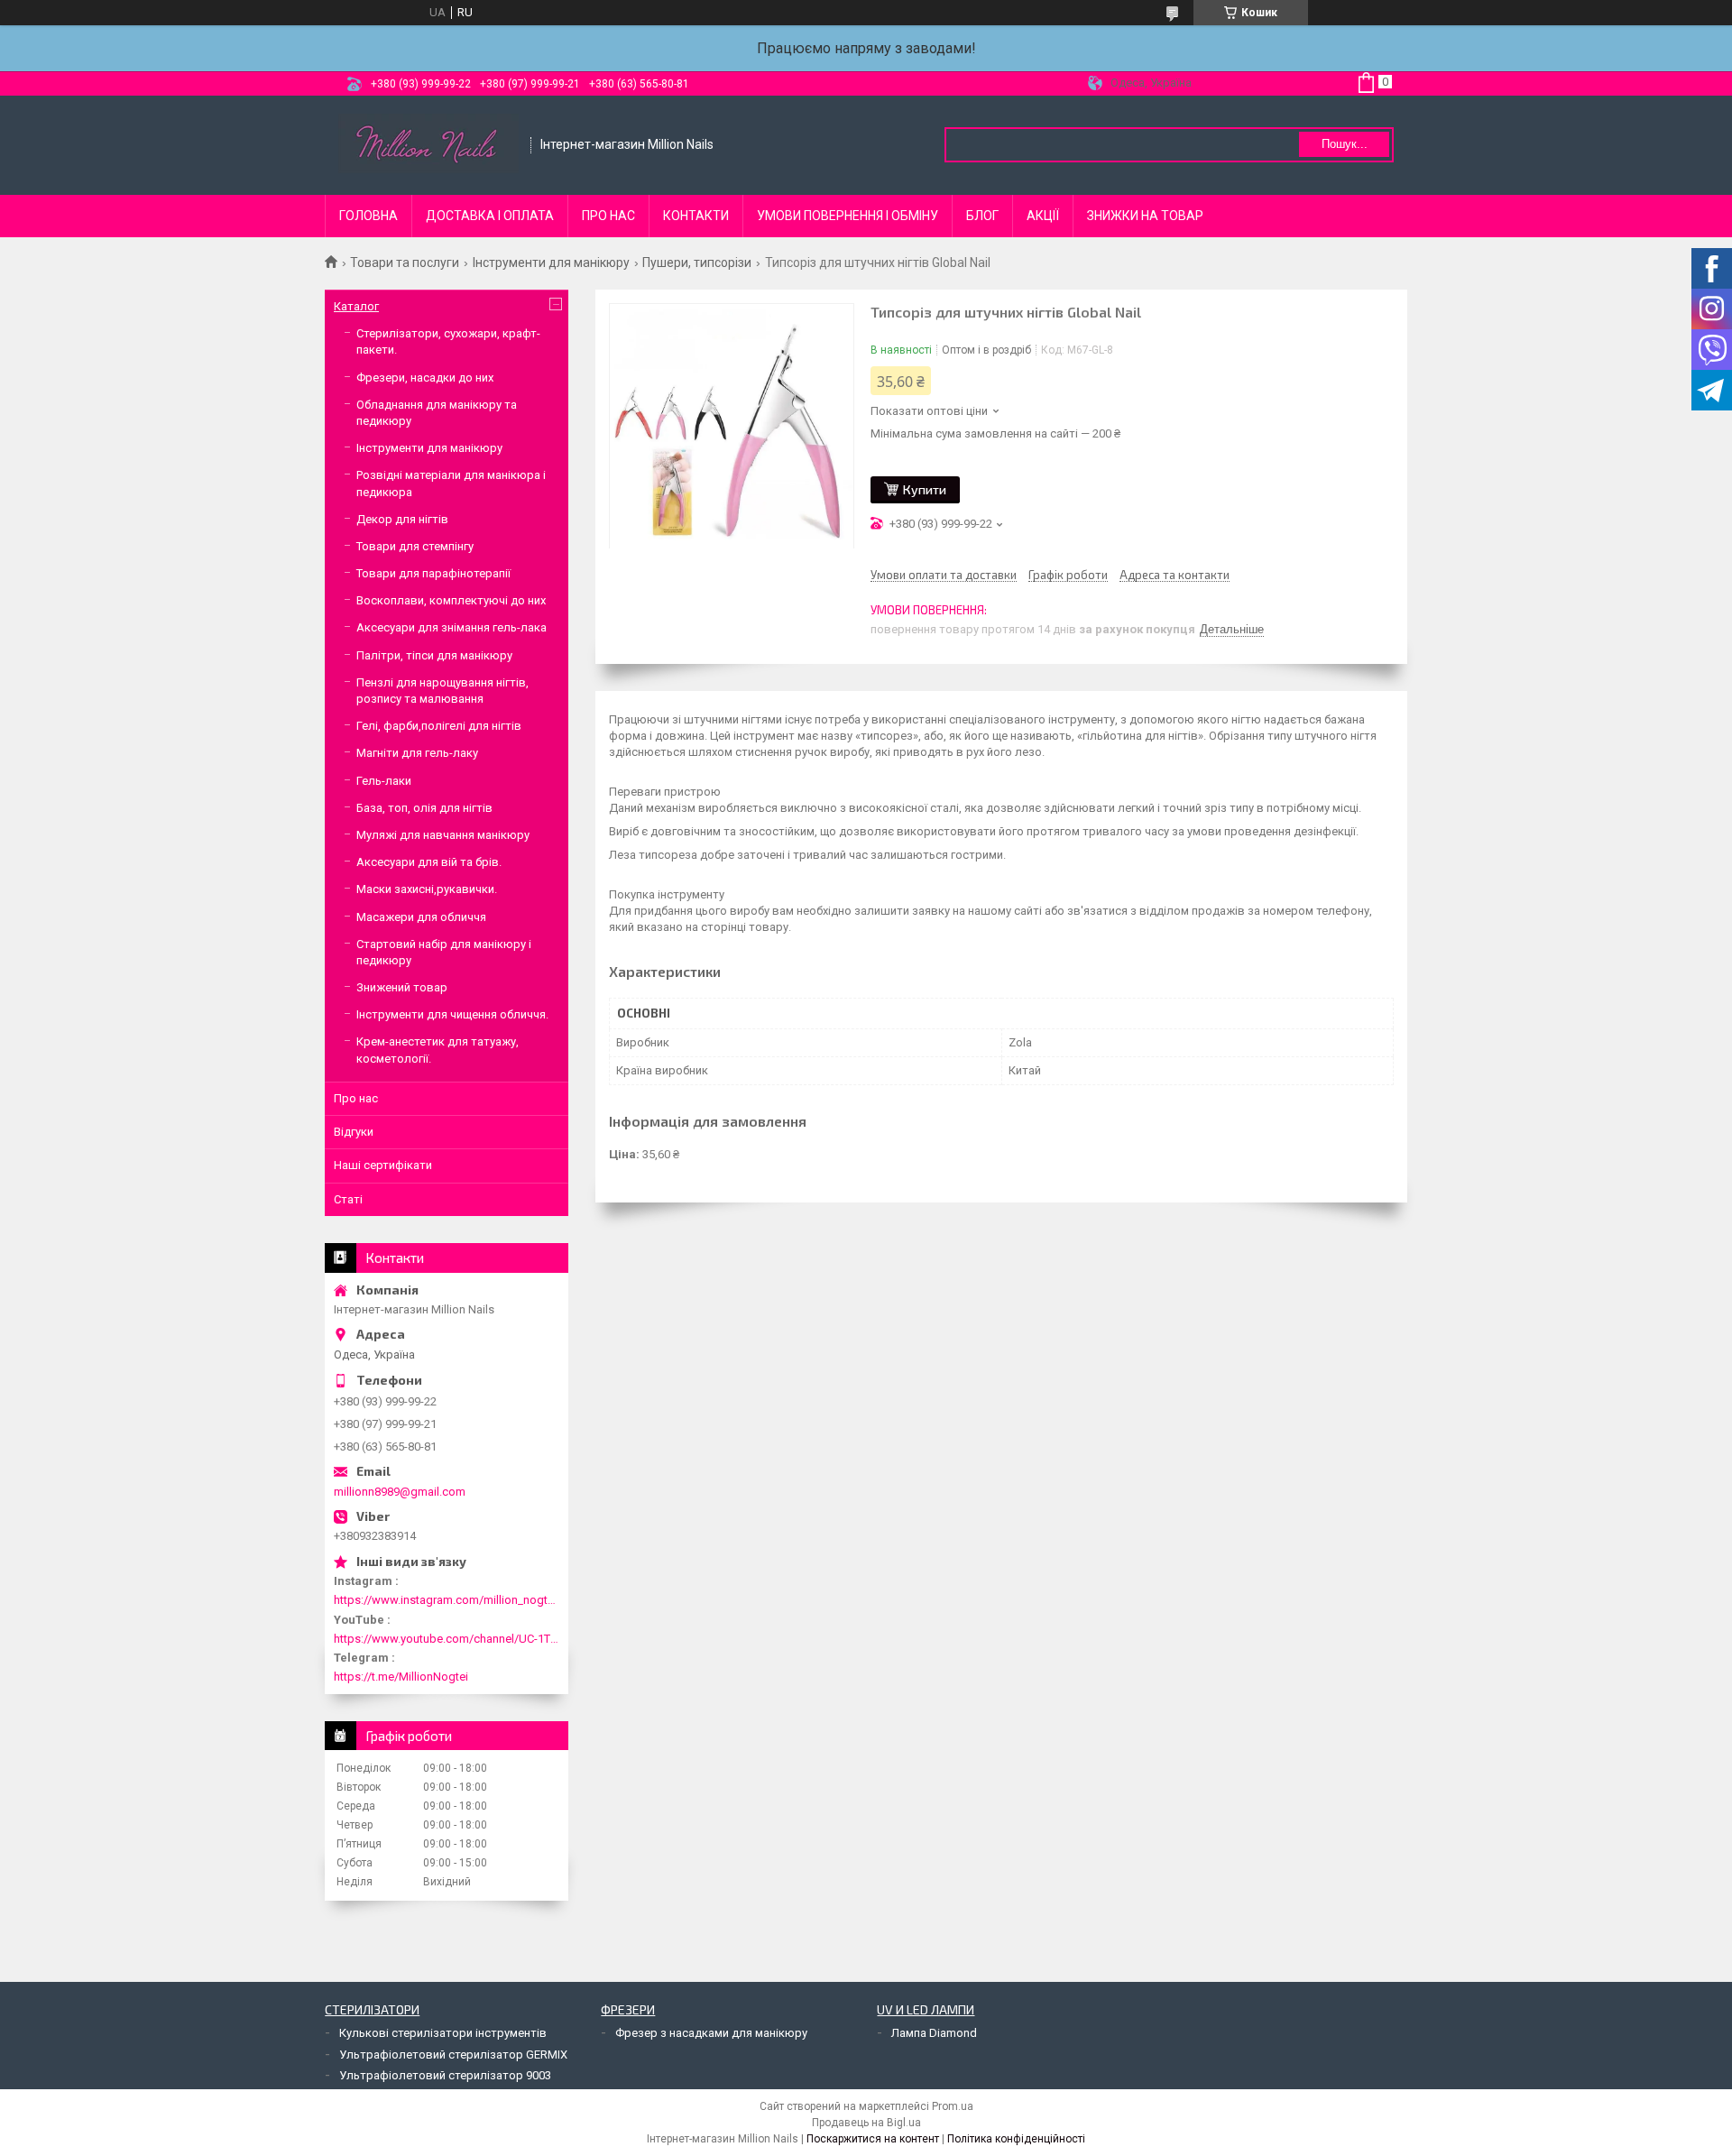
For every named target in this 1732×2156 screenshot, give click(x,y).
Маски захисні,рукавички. (427, 889)
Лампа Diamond (934, 2033)
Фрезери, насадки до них (425, 378)
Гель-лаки (384, 781)
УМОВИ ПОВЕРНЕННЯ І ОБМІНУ (848, 216)
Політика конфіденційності (1016, 2139)
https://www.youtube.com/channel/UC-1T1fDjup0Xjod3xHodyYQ (447, 1639)
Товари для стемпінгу (415, 546)
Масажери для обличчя (421, 917)
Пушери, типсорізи (697, 263)
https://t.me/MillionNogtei (401, 1677)
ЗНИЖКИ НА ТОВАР (1145, 216)
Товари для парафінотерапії (433, 573)
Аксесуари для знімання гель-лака (451, 627)
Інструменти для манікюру (551, 263)
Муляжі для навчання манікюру (443, 835)
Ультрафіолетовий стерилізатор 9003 (445, 2075)
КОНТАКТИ (696, 216)
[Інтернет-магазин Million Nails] (428, 145)
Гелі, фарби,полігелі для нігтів (439, 726)
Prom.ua (953, 2106)
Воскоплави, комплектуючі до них (451, 600)
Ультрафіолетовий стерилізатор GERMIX (453, 2055)
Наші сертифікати (383, 1165)
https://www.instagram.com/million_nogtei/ (447, 1600)
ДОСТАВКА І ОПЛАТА (490, 216)
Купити (925, 489)
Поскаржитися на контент (873, 2139)
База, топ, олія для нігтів (424, 808)
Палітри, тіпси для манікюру (434, 655)
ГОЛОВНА (369, 216)
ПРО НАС (608, 216)
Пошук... (1345, 144)
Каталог (356, 306)
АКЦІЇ (1043, 216)
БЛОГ (982, 216)
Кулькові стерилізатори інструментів (443, 2033)
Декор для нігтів (402, 519)
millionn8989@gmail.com (400, 1492)
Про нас (356, 1098)
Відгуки (354, 1132)
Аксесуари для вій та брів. (429, 862)
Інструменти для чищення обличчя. (452, 1014)
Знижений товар (402, 987)
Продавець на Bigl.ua (866, 2123)
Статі (348, 1199)
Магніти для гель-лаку (417, 753)
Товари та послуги (405, 263)
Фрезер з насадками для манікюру (711, 2033)
